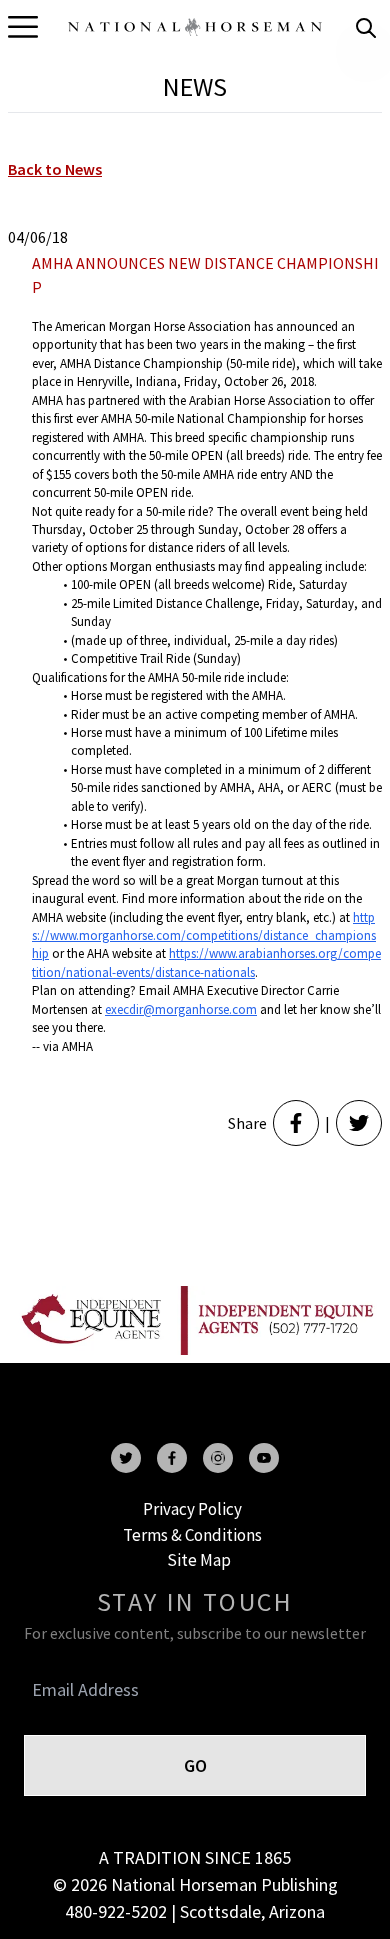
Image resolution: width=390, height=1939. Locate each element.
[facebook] (172, 1458)
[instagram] (218, 1458)
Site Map (199, 1560)
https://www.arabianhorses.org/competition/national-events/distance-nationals (206, 962)
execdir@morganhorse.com (181, 1009)
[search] (366, 28)
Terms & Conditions (192, 1535)
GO (195, 1765)
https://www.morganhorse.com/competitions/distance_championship (204, 936)
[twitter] (126, 1458)
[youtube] (264, 1458)
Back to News (55, 169)
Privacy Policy (192, 1509)
